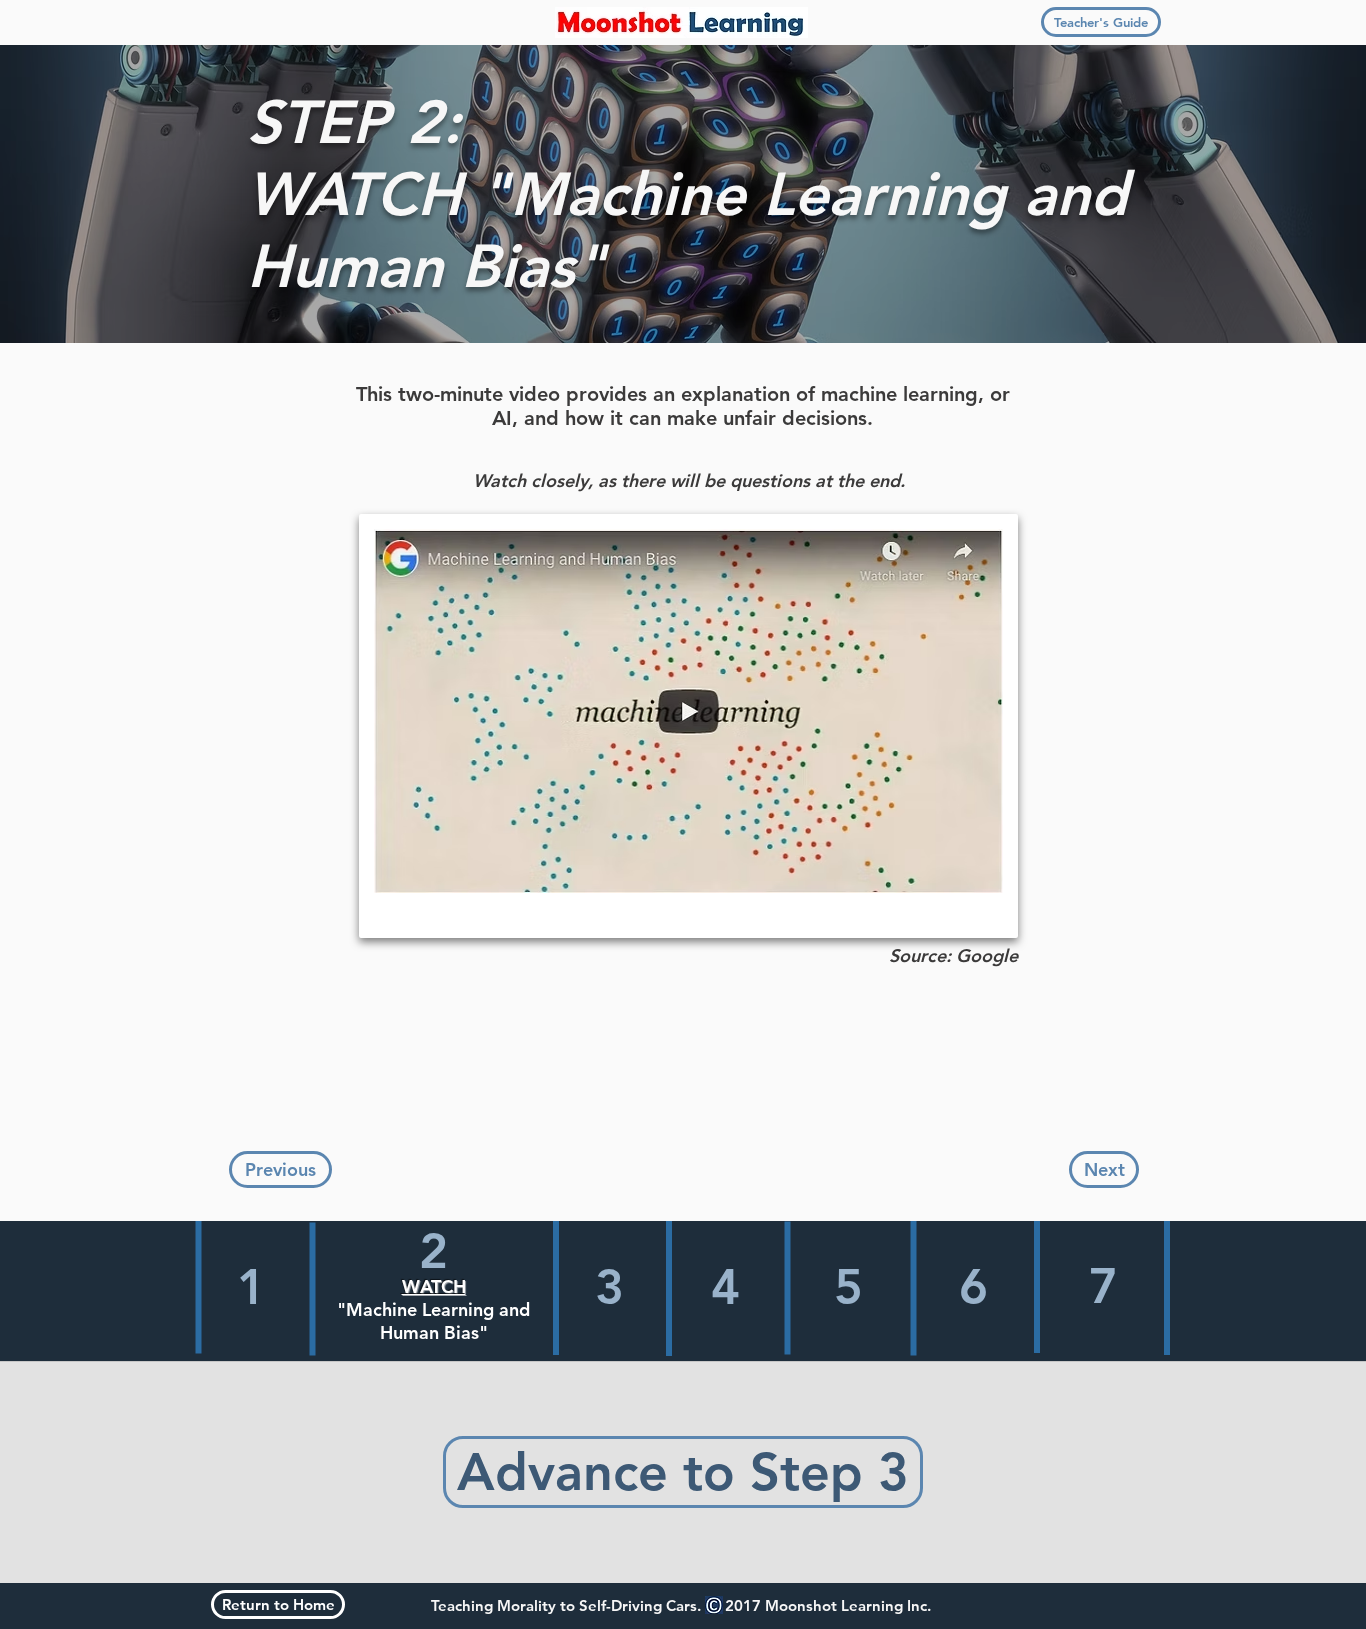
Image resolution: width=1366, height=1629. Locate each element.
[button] (1101, 22)
